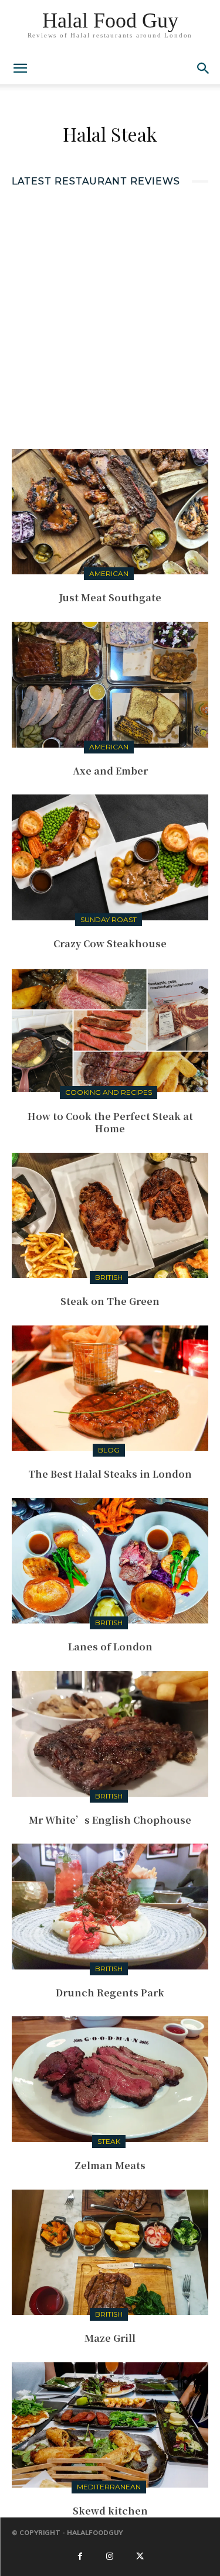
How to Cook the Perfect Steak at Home (110, 1122)
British (109, 1277)
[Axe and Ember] (110, 684)
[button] (204, 68)
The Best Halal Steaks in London (110, 1474)
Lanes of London (110, 1647)
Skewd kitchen (110, 2511)
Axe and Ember (110, 771)
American (109, 573)
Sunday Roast (109, 919)
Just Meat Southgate (110, 597)
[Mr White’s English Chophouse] (110, 1734)
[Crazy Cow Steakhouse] (110, 857)
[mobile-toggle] (20, 68)
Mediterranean (109, 2487)
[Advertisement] (110, 316)
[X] (140, 2557)
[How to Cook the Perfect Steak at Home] (110, 1030)
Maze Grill (110, 2338)
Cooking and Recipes (109, 1092)
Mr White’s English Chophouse (110, 1820)
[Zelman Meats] (110, 2079)
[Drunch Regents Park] (110, 1906)
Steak (109, 2141)
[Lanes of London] (110, 1561)
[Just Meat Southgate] (110, 512)
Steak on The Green (110, 1301)
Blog (109, 1450)
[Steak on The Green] (110, 1215)
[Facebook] (80, 2557)
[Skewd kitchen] (110, 2425)
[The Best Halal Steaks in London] (110, 1388)
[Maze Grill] (110, 2252)
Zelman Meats (110, 2165)
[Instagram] (110, 2557)
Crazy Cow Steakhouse (110, 943)
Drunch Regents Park (110, 1993)
